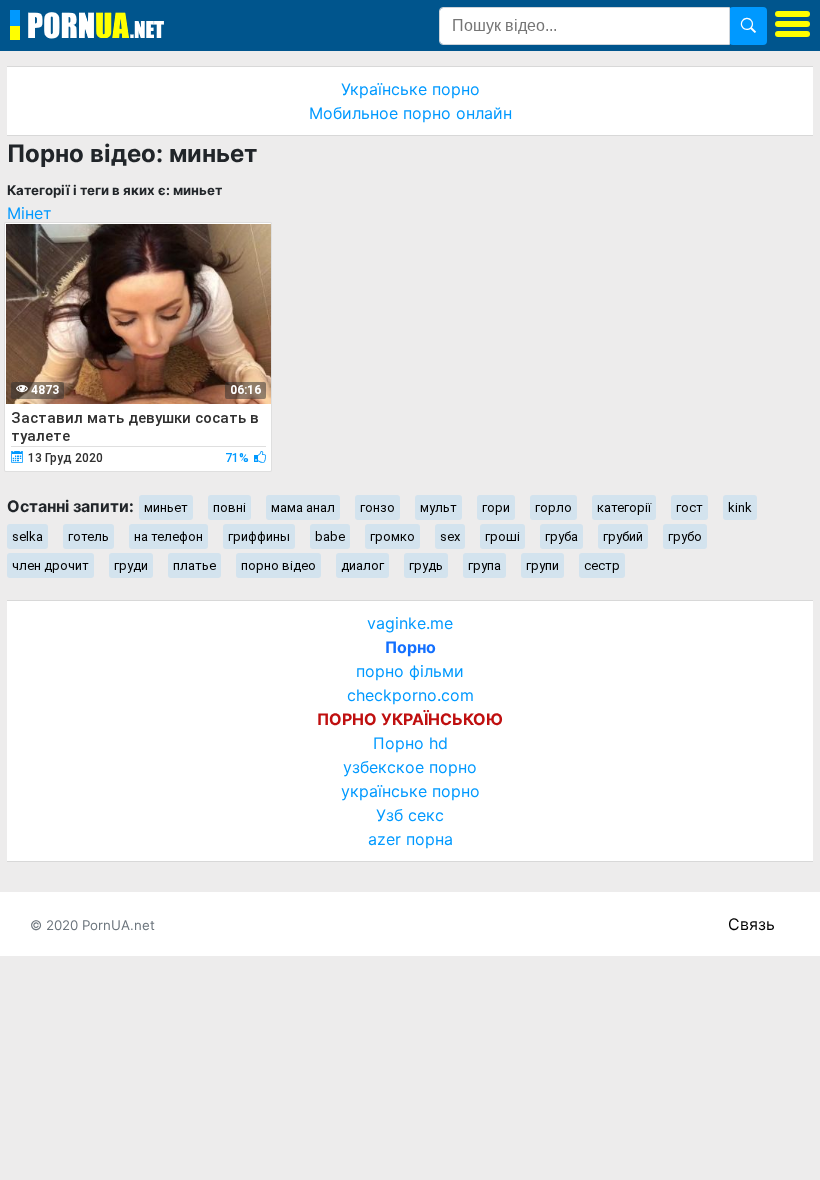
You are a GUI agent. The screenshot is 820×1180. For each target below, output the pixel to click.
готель (88, 536)
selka (27, 536)
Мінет (29, 213)
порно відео (278, 565)
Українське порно (410, 89)
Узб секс (410, 815)
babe (330, 536)
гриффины (259, 536)
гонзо (377, 507)
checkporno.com (410, 695)
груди (131, 565)
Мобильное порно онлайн (410, 113)
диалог (362, 565)
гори (496, 507)
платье (194, 565)
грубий (623, 536)
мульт (438, 507)
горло (553, 507)
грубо (685, 536)
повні (229, 507)
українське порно (410, 791)
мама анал (303, 507)
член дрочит (50, 565)
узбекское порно (410, 767)
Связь (751, 924)
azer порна (410, 839)
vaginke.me (410, 623)
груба (561, 536)
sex (450, 536)
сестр (602, 565)
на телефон (168, 536)
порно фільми (410, 671)
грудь (426, 565)
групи (542, 565)
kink (740, 507)
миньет (166, 507)
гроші (502, 536)
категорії (624, 507)
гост (689, 507)
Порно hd (410, 743)
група (484, 565)
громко (392, 536)
